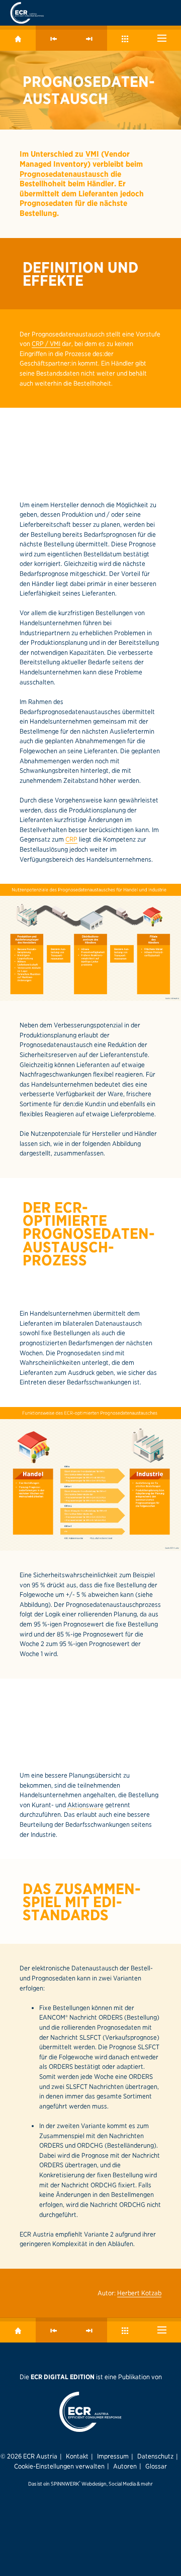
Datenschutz (155, 2456)
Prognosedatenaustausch (64, 174)
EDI (105, 1902)
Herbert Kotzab (139, 2293)
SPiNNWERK (65, 2484)
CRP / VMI (46, 343)
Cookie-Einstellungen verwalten (59, 2466)
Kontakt (77, 2456)
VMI (92, 154)
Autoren (125, 2466)
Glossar (156, 2466)
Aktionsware (85, 1805)
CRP (71, 839)
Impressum (113, 2456)
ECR (68, 1207)
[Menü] (162, 38)
